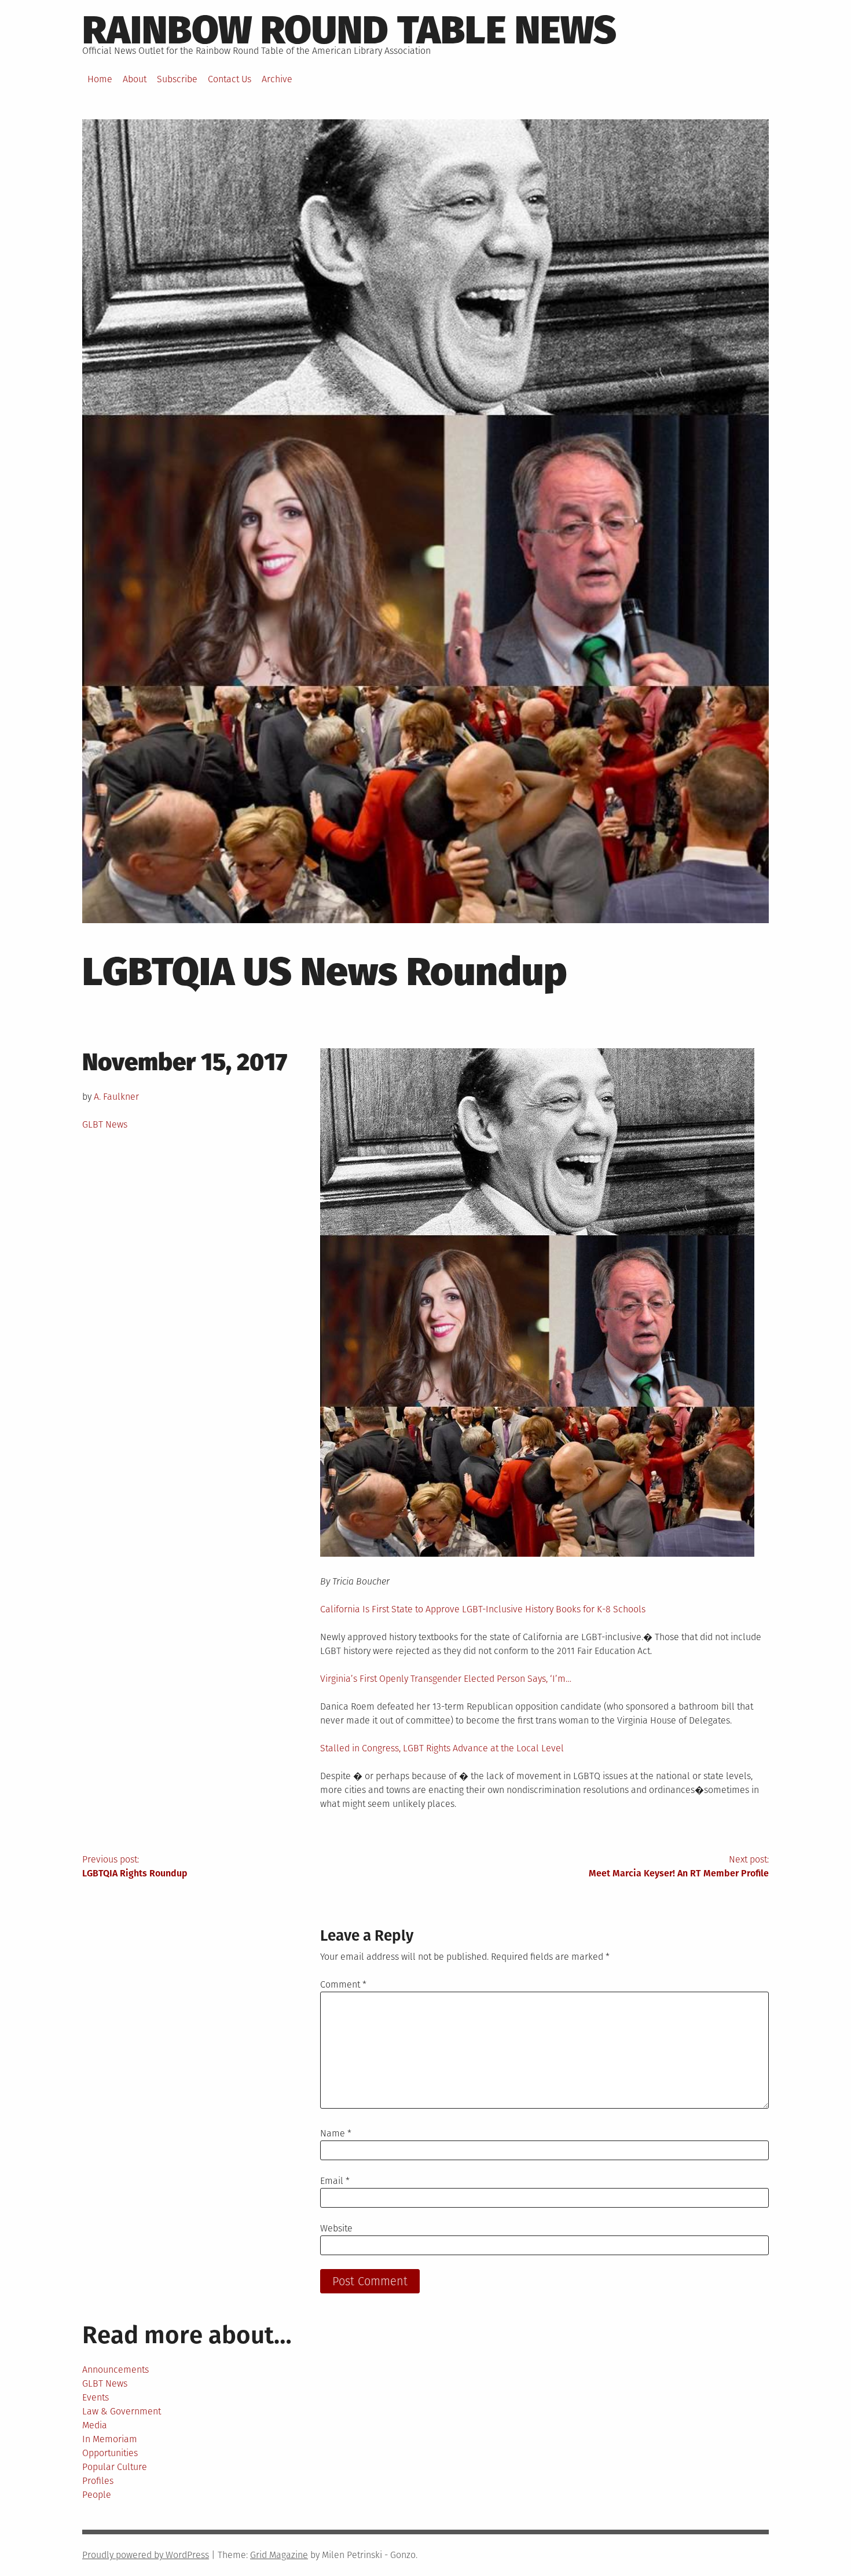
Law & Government (122, 2411)
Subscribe (177, 79)
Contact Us (230, 79)
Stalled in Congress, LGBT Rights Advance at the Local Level (442, 1748)
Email (335, 2181)
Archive (277, 79)
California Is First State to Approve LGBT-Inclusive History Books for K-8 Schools (483, 1609)
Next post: (679, 1866)
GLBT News (105, 1124)
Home (100, 79)
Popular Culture (115, 2467)
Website (336, 2228)
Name (336, 2133)
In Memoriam (110, 2439)
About (135, 79)
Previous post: (135, 1866)
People (97, 2495)
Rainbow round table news (349, 30)
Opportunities (110, 2453)
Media (95, 2425)
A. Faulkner (116, 1097)
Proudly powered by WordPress (146, 2555)
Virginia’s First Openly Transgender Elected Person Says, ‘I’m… (446, 1679)
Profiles (98, 2481)
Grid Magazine (279, 2555)
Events (96, 2397)
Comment (343, 1984)
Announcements (115, 2370)
